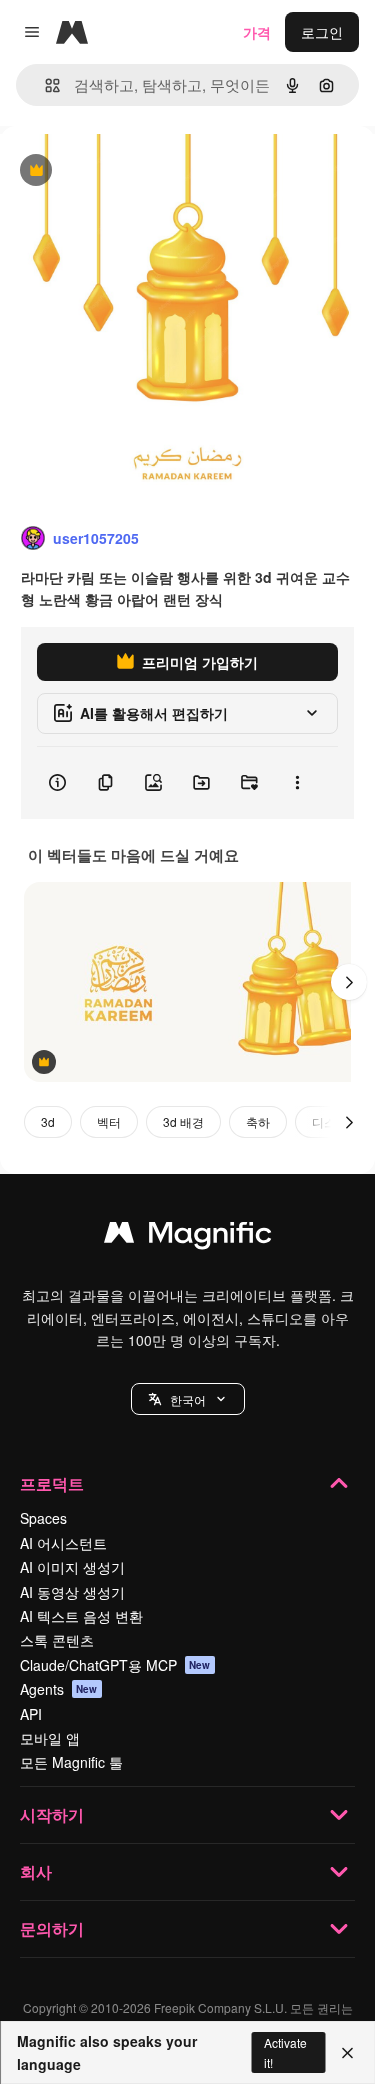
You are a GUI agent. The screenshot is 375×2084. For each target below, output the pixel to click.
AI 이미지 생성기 (72, 1567)
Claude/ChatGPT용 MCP (115, 1665)
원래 (115, 171)
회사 (36, 1871)
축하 (258, 1121)
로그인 (322, 32)
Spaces (43, 1518)
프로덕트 (52, 1483)
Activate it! (285, 2052)
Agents (59, 1689)
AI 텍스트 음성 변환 (81, 1616)
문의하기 (52, 1928)
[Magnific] (188, 1237)
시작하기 (52, 1814)
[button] (188, 1399)
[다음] (349, 982)
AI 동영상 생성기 (72, 1592)
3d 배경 (183, 1121)
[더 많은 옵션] (297, 783)
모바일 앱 (50, 1738)
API (31, 1714)
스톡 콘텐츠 (57, 1640)
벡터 (109, 1121)
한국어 (188, 1399)
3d (48, 1121)
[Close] (347, 2053)
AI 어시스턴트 (63, 1543)
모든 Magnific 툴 (71, 1762)
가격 (257, 32)
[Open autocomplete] (44, 85)
